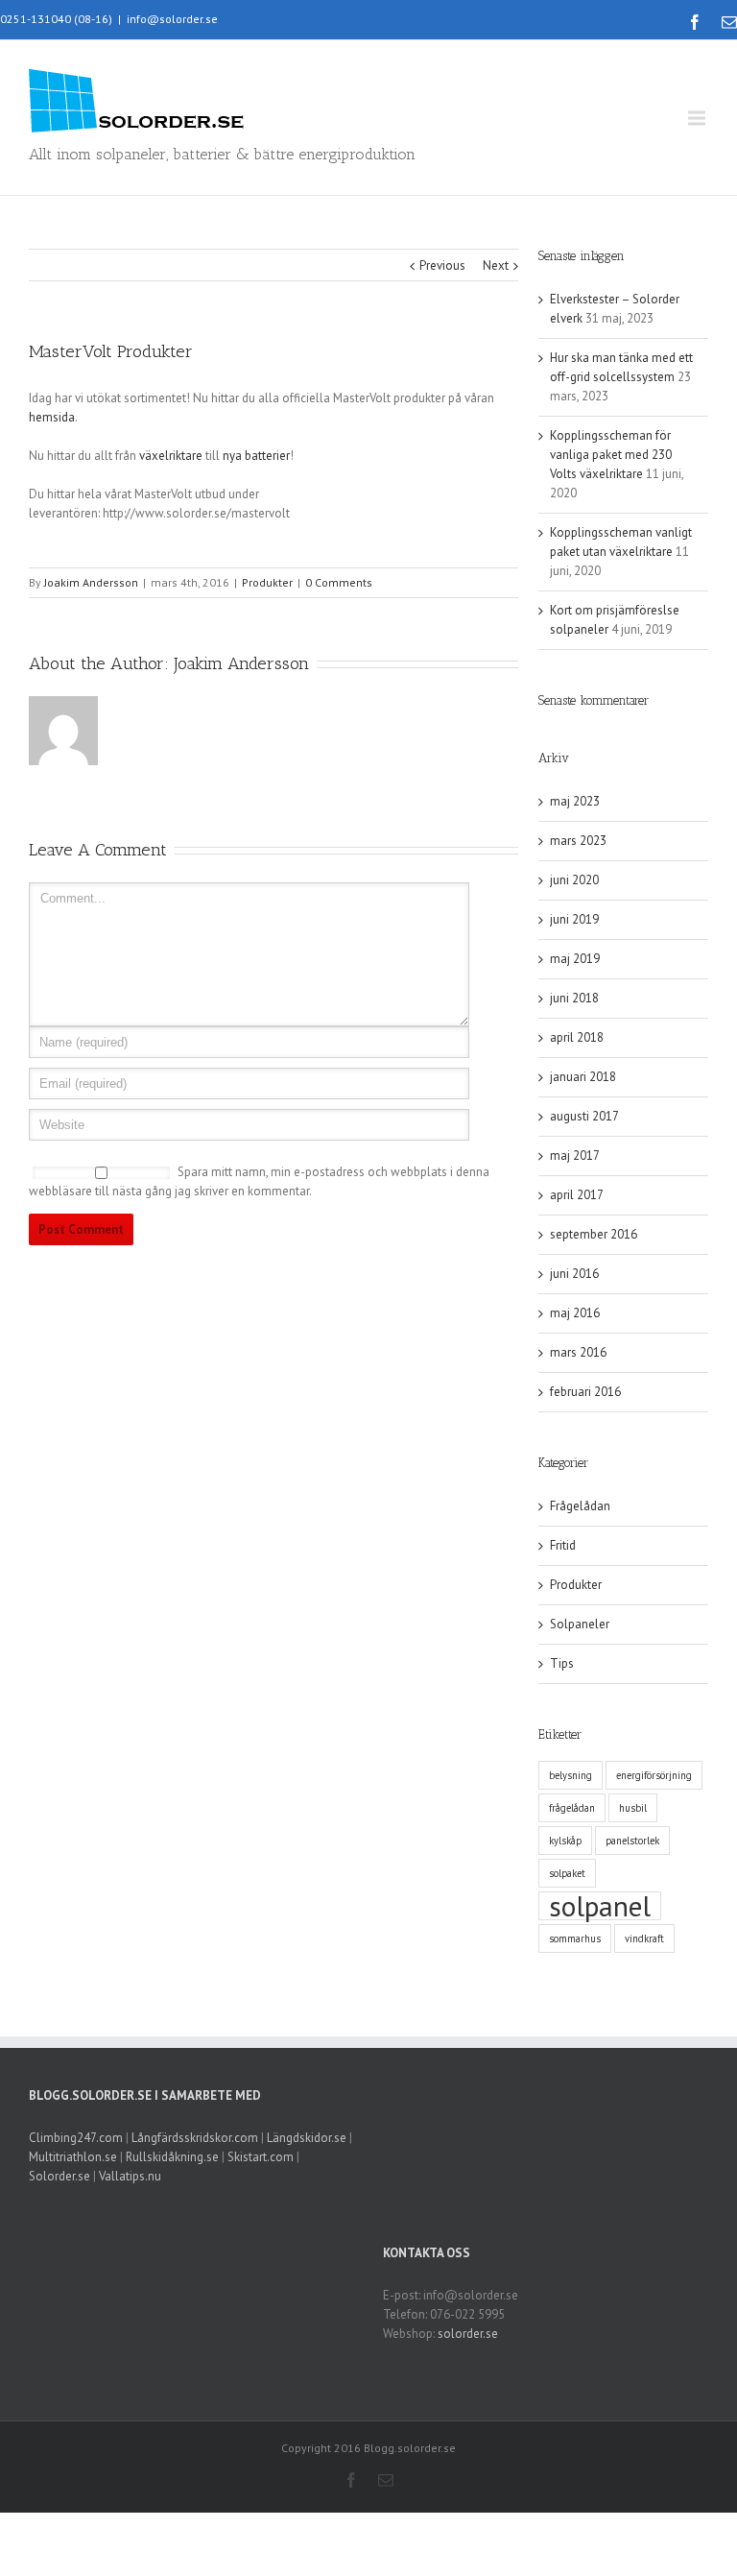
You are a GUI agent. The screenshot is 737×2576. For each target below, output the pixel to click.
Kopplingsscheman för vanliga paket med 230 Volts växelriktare (611, 455)
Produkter (267, 582)
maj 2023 (575, 801)
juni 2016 (574, 1274)
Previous (442, 265)
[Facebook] (695, 22)
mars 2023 (578, 841)
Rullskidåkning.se (172, 2157)
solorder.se (468, 2334)
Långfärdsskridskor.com (195, 2138)
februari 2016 (585, 1392)
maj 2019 (575, 959)
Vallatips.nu (130, 2176)
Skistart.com (261, 2157)
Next (496, 265)
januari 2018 (583, 1077)
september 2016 (594, 1234)
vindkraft (644, 1938)
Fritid (563, 1545)
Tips (562, 1663)
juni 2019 (574, 919)
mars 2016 (578, 1352)
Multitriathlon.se (73, 2157)
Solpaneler (580, 1624)
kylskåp (565, 1841)
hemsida (52, 417)
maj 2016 (575, 1313)
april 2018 (577, 1037)
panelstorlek (632, 1841)
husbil (633, 1808)
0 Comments (339, 582)
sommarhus (575, 1938)
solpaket (567, 1873)
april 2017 (577, 1195)
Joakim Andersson (91, 582)
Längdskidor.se (307, 2138)
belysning (571, 1775)
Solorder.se (59, 2176)
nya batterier (256, 456)
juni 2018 (574, 998)
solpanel (600, 1906)
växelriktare (171, 456)
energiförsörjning (654, 1775)
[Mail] (729, 22)
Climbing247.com (76, 2138)
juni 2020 (574, 880)
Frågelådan (580, 1506)
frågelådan (572, 1808)
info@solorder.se (172, 19)
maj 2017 (575, 1156)
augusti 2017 (584, 1116)
